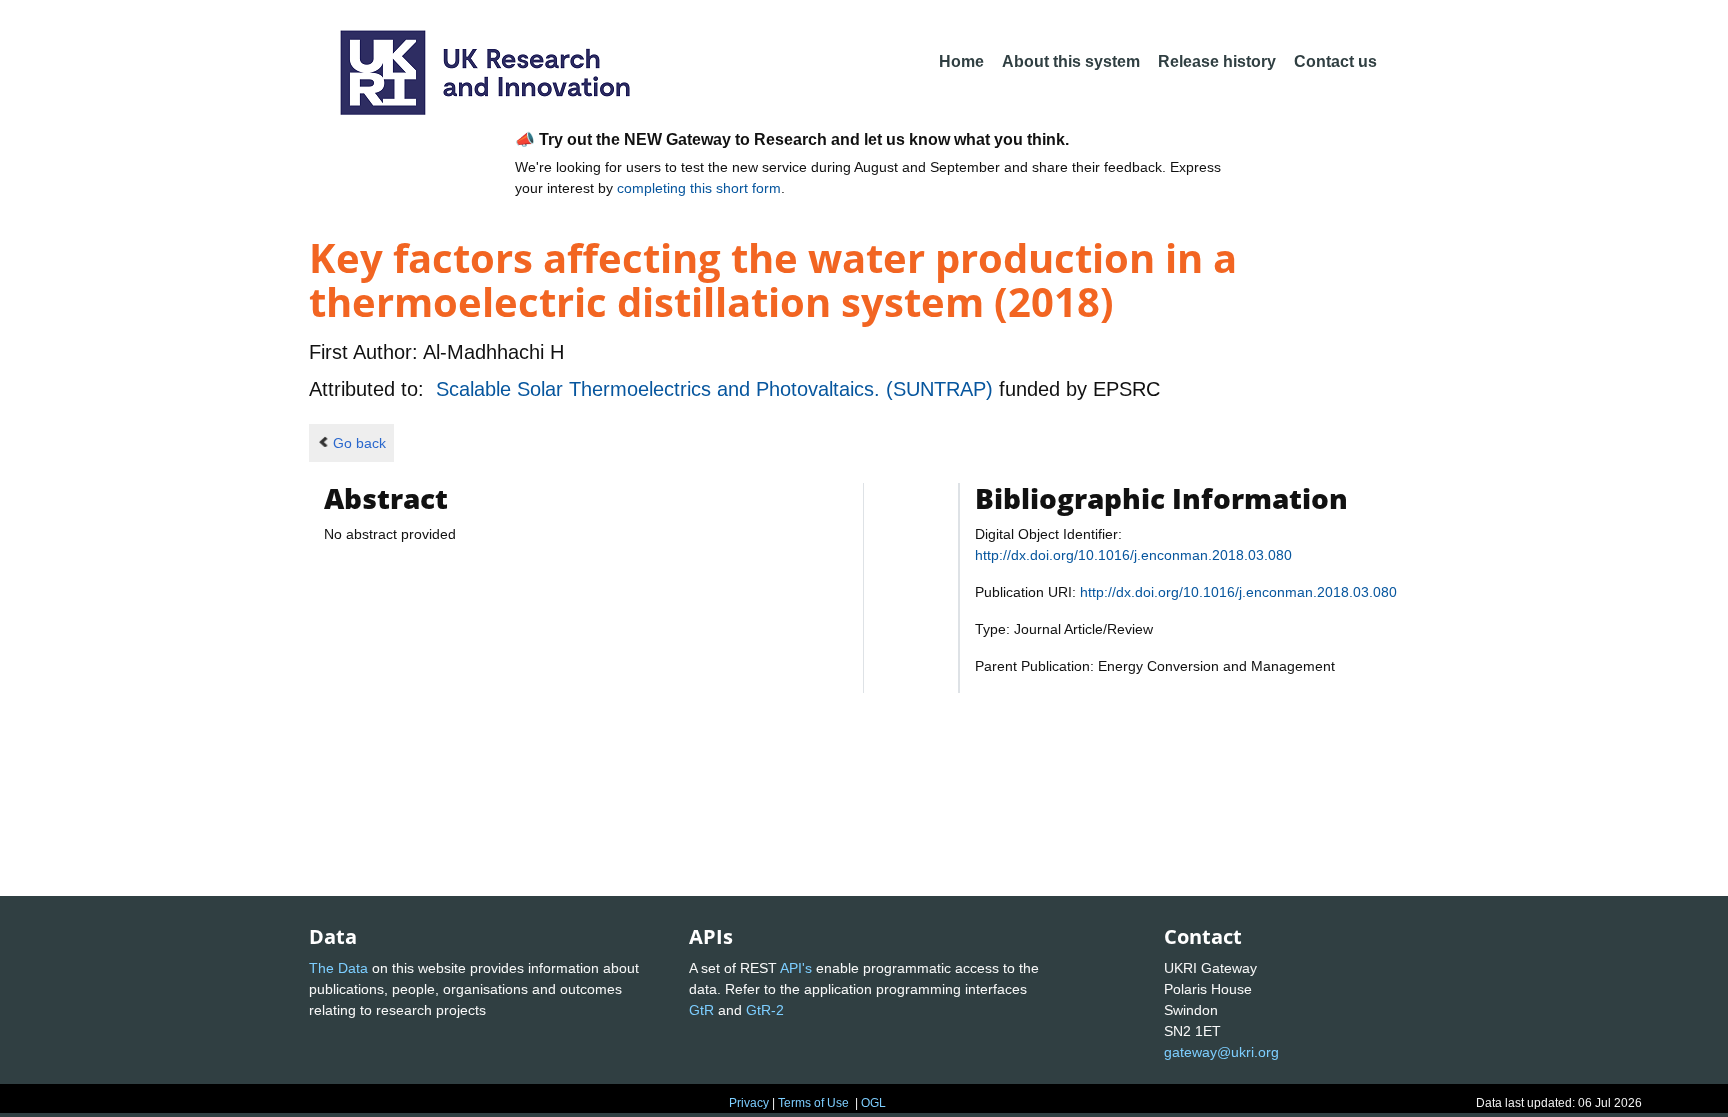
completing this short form (699, 188)
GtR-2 (765, 1010)
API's (796, 968)
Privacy (749, 1103)
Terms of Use (813, 1103)
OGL (873, 1103)
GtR (701, 1010)
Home (961, 61)
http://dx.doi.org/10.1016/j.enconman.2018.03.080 (1133, 555)
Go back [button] (359, 443)
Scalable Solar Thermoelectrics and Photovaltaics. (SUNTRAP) (717, 389)
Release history (1217, 61)
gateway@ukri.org (1221, 1052)
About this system (1071, 61)
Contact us (1335, 61)
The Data (338, 968)
